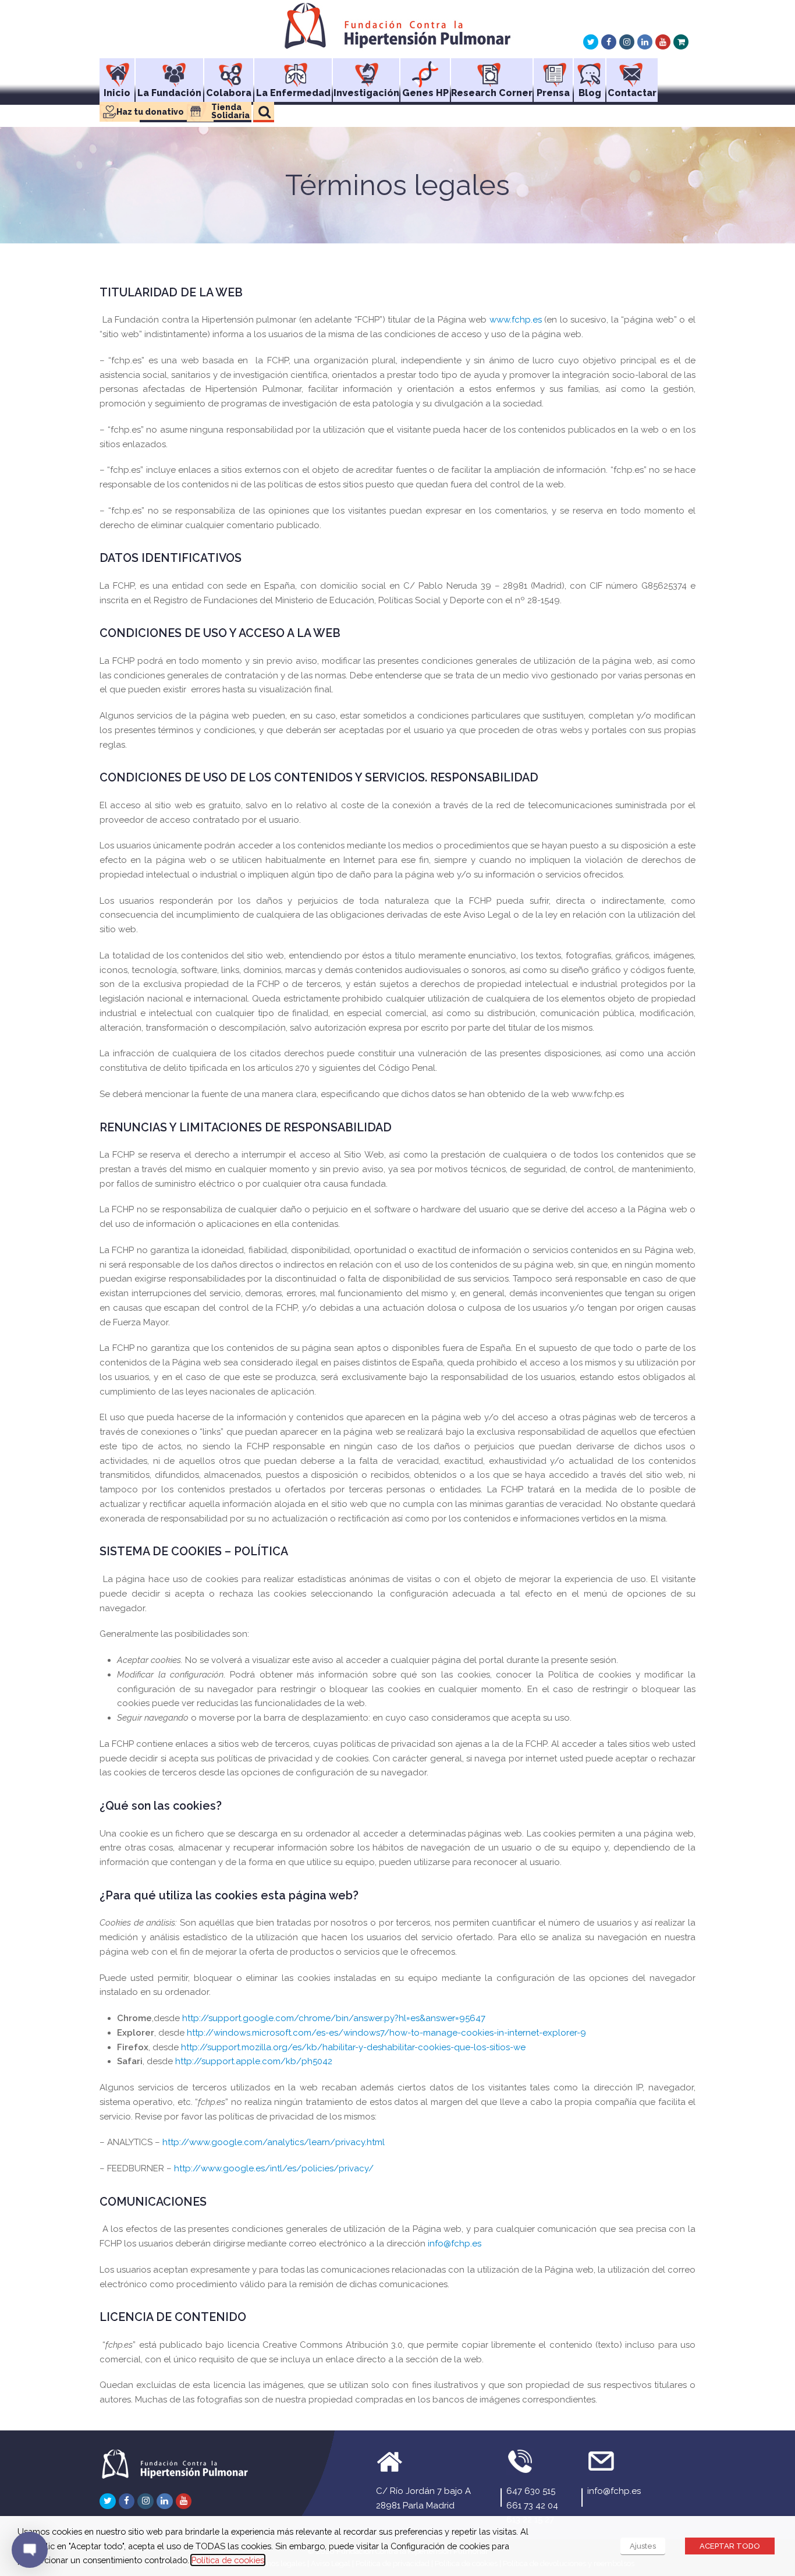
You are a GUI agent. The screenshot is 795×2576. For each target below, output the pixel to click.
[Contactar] (632, 70)
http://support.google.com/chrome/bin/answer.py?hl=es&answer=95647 (334, 2018)
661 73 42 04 (532, 2506)
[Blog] (590, 70)
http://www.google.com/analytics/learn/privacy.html (274, 2142)
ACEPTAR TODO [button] (730, 2546)
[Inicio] (117, 70)
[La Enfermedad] (293, 70)
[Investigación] (366, 70)
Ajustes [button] (643, 2546)
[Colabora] (229, 70)
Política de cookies (228, 2560)
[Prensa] (553, 70)
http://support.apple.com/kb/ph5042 (254, 2061)
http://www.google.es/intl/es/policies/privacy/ (274, 2168)
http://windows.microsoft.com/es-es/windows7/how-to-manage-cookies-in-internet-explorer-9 (386, 2033)
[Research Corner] (492, 70)
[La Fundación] (169, 70)
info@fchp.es (455, 2244)
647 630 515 (531, 2491)
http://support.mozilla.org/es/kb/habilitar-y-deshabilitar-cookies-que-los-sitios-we (353, 2047)
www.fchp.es (516, 320)
